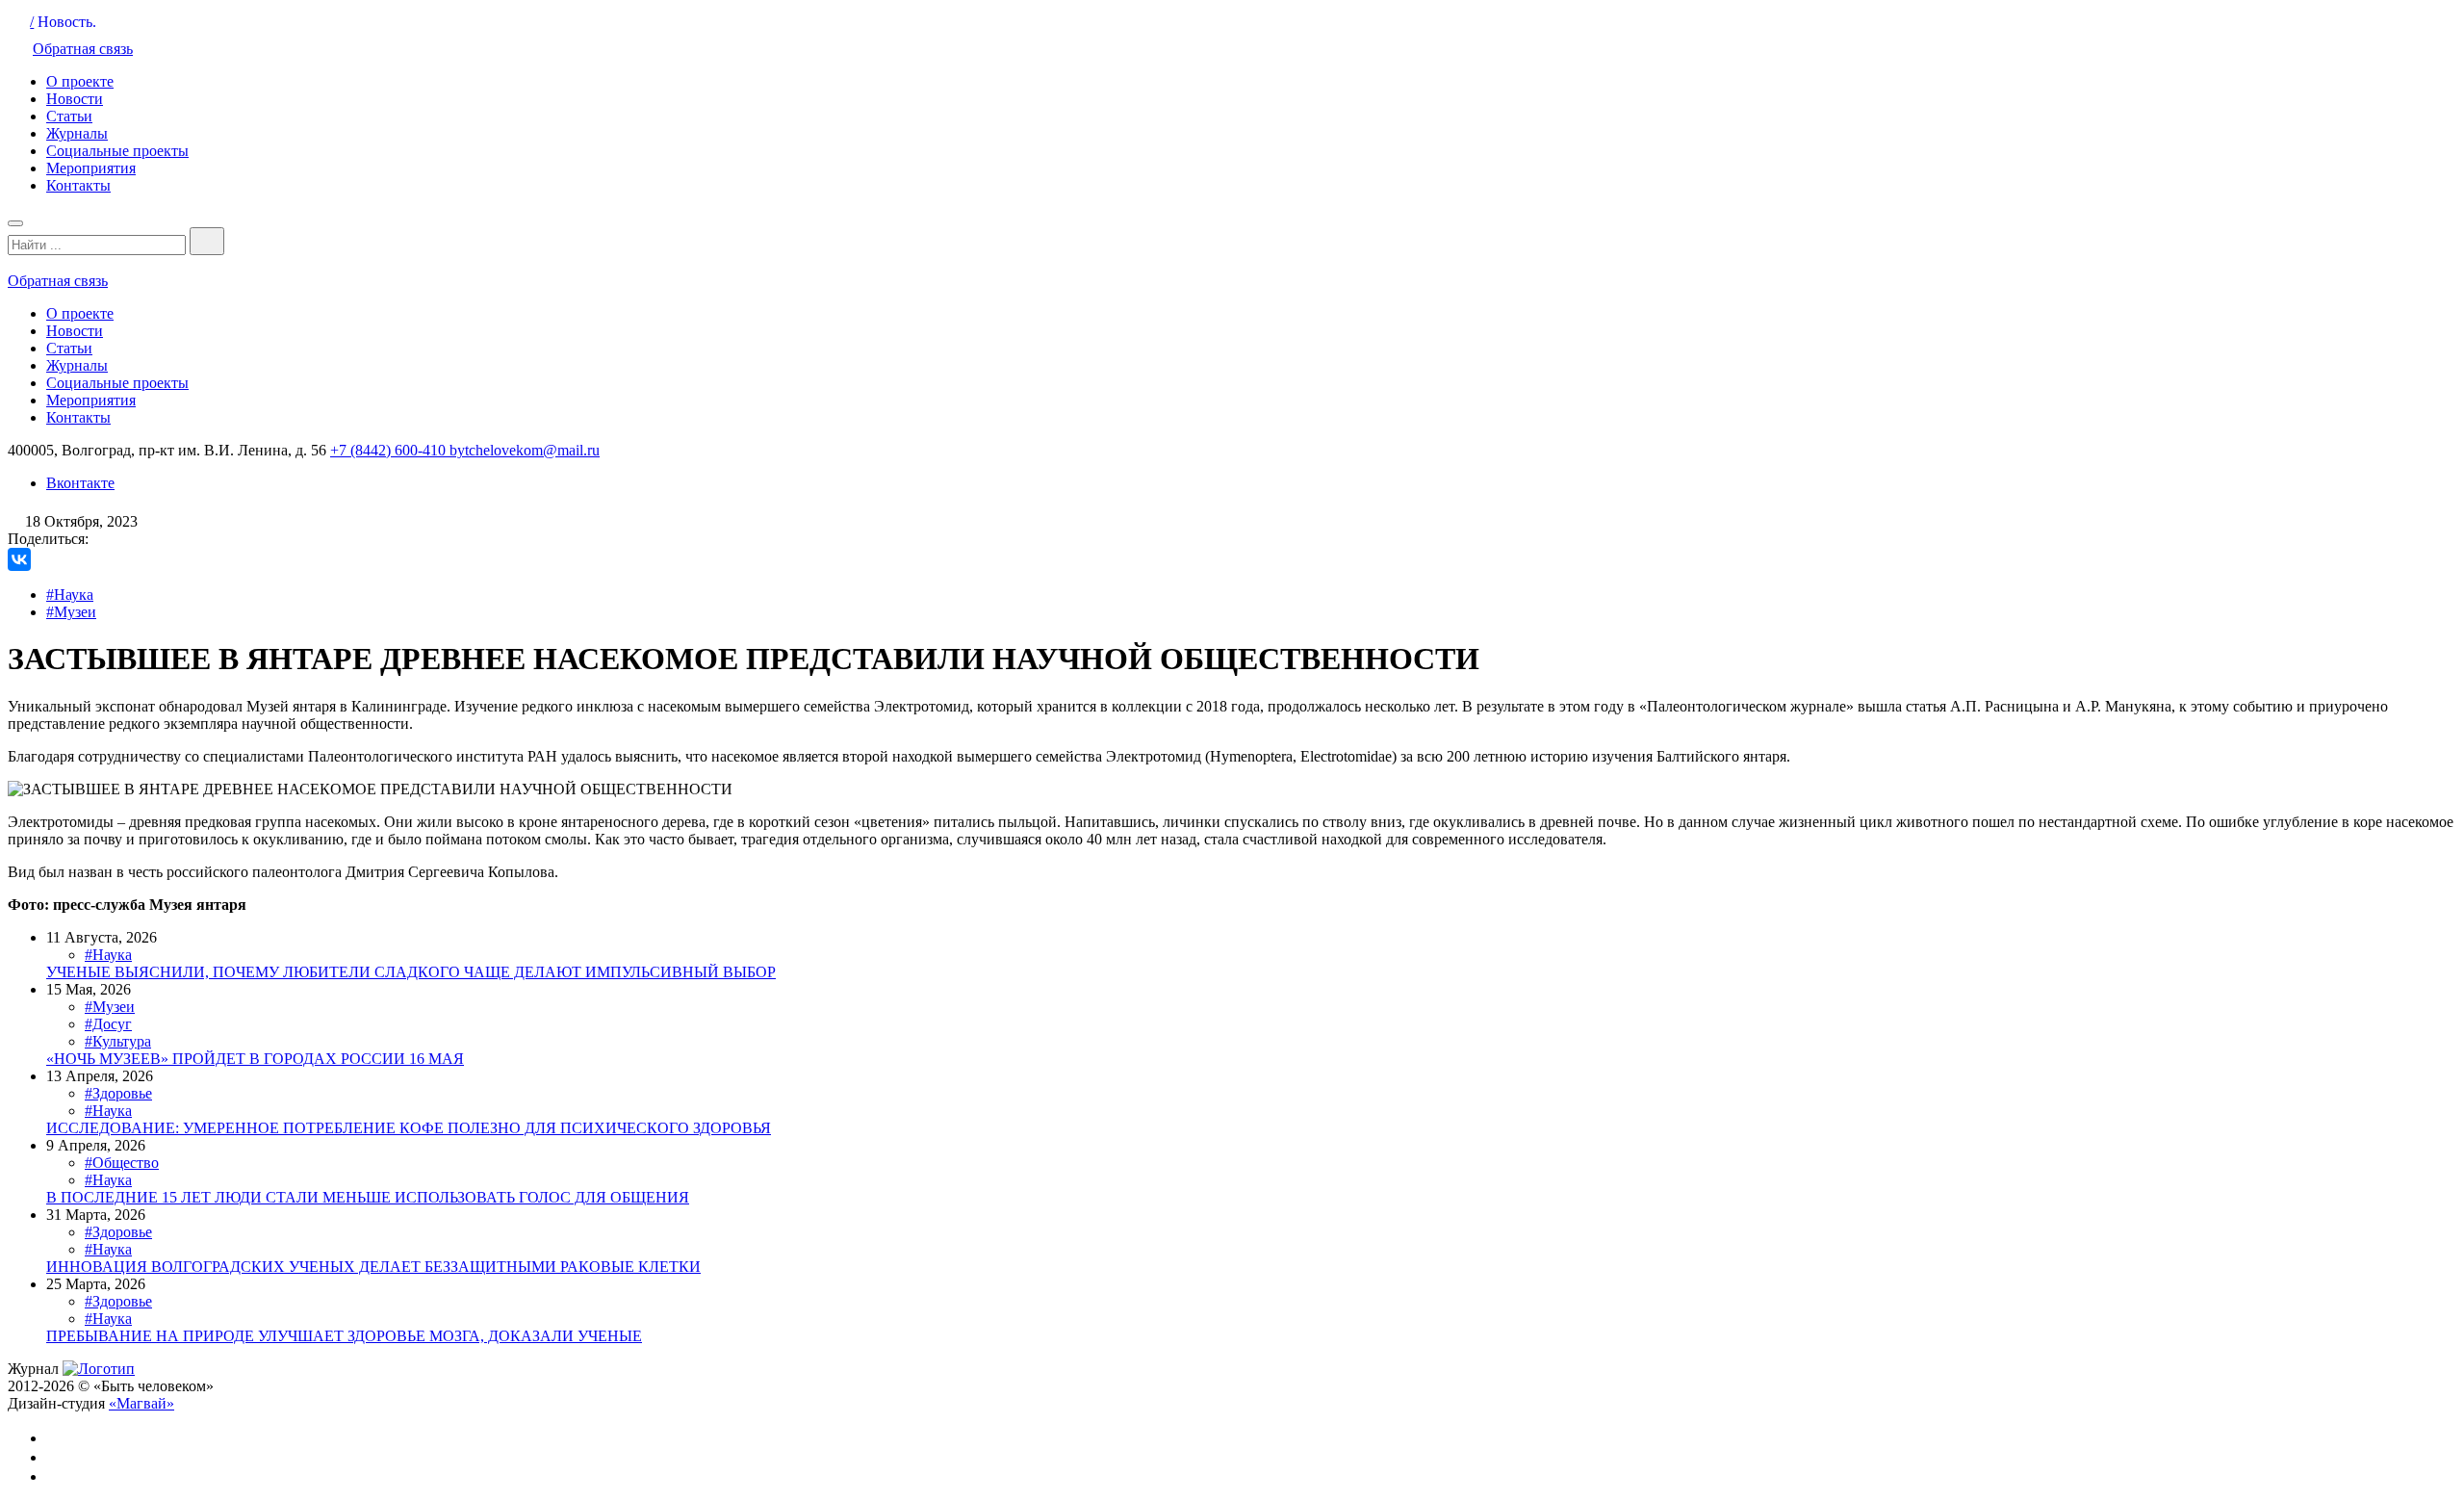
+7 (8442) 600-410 (390, 450)
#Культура (118, 1041)
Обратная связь (83, 49)
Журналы (77, 133)
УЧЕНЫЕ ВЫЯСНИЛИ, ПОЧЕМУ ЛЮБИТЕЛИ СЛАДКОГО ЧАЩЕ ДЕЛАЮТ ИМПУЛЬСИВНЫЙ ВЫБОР (411, 972)
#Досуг (108, 1024)
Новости (75, 99)
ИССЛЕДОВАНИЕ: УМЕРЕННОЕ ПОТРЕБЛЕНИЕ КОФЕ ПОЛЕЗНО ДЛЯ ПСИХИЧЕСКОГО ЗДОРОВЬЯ (409, 1128)
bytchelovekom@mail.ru (525, 450)
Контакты (78, 185)
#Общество (122, 1163)
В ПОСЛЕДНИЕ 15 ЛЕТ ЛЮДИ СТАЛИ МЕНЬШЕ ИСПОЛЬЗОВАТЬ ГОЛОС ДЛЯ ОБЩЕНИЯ (368, 1197)
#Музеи (71, 612)
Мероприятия (91, 168)
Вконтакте (80, 483)
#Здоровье (118, 1093)
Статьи (69, 116)
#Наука (70, 595)
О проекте (80, 81)
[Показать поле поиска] (207, 241)
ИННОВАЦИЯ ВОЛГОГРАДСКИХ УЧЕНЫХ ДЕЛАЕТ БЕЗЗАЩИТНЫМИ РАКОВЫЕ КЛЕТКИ (373, 1267)
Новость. (67, 22)
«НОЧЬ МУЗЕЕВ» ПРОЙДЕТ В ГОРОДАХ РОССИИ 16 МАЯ (255, 1059)
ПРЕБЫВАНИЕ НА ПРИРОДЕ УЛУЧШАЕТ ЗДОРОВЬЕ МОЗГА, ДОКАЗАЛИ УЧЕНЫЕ (344, 1336)
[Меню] (15, 223)
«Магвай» (141, 1403)
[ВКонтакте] (19, 559)
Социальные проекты (117, 151)
